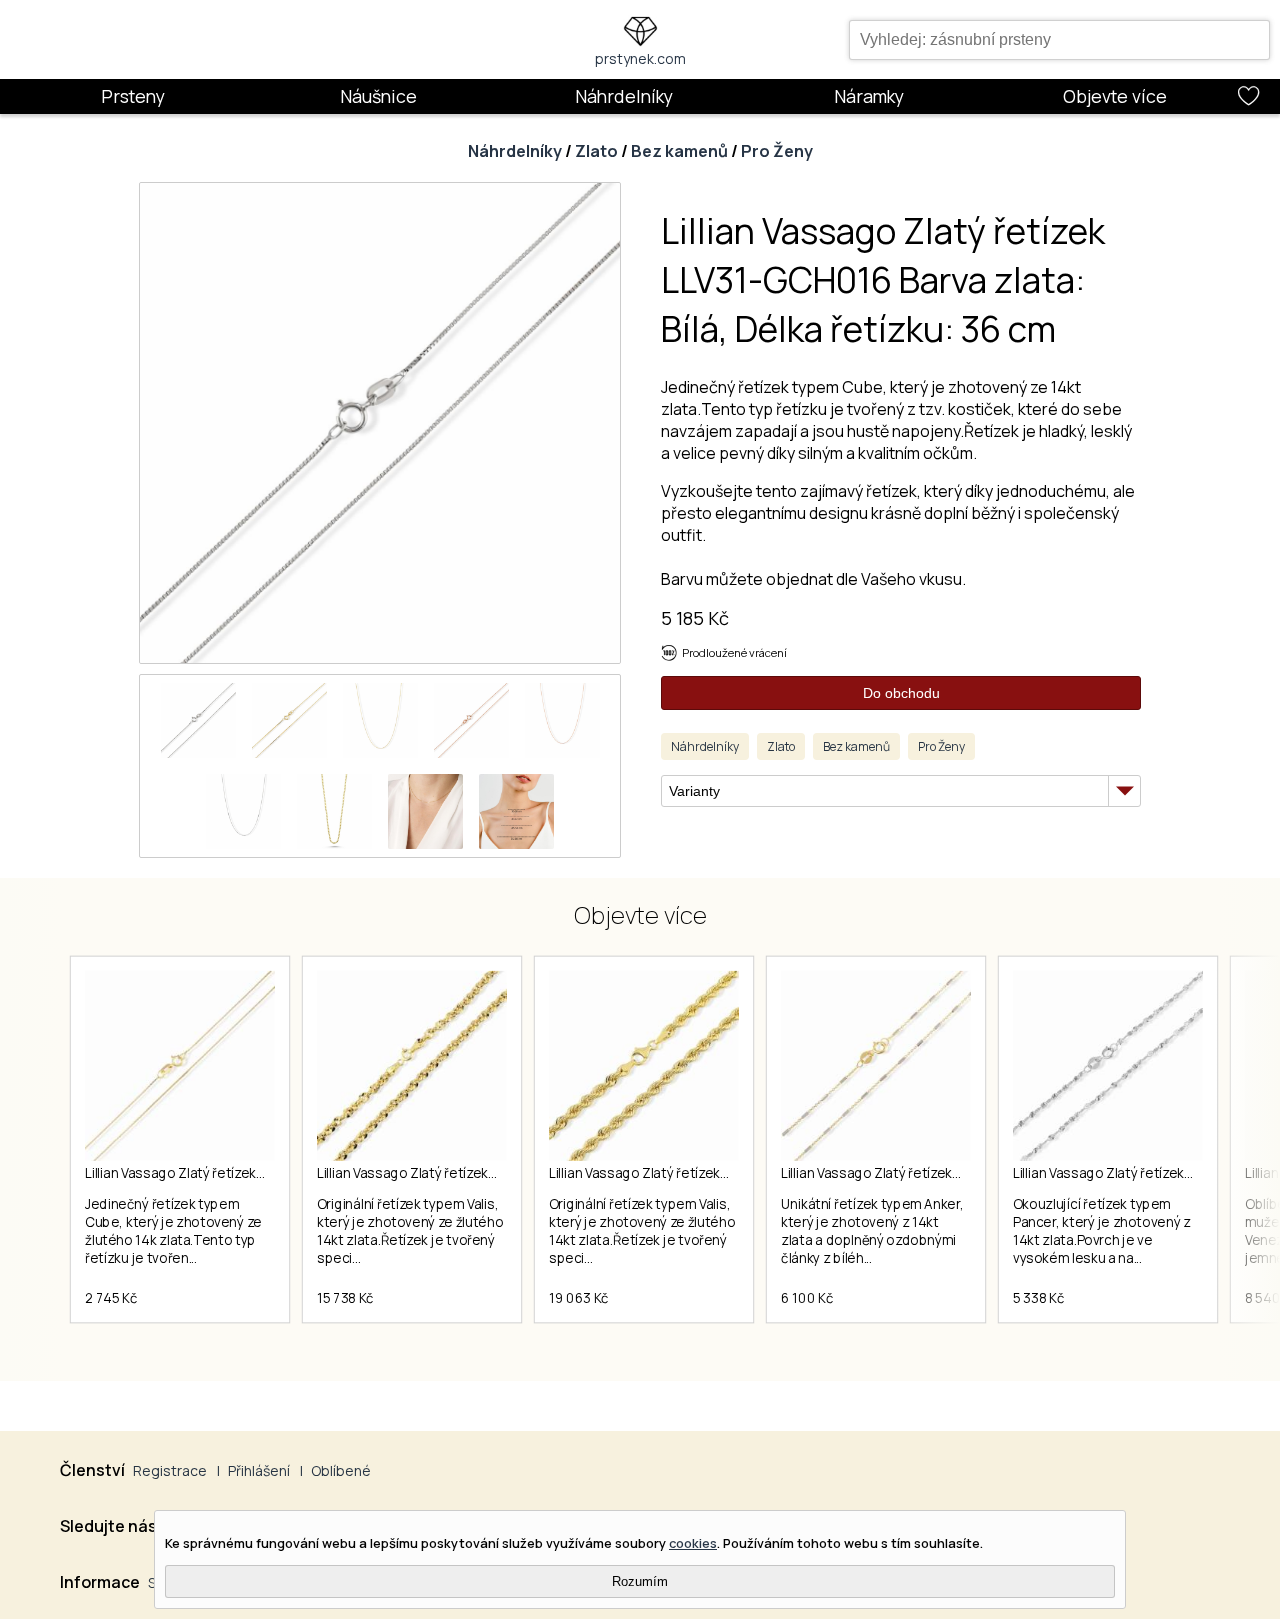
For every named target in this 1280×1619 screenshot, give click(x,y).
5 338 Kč (1038, 1298)
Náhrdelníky (624, 96)
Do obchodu (901, 693)
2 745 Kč (111, 1298)
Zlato (596, 151)
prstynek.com (640, 58)
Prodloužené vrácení (734, 652)
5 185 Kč (695, 618)
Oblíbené (341, 1470)
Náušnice (378, 96)
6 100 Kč (807, 1298)
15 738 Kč (345, 1298)
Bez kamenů (679, 151)
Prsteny (133, 96)
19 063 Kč (579, 1298)
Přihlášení (259, 1470)
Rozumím (640, 1581)
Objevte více (1115, 96)
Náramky (869, 96)
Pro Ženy (777, 151)
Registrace (170, 1470)
